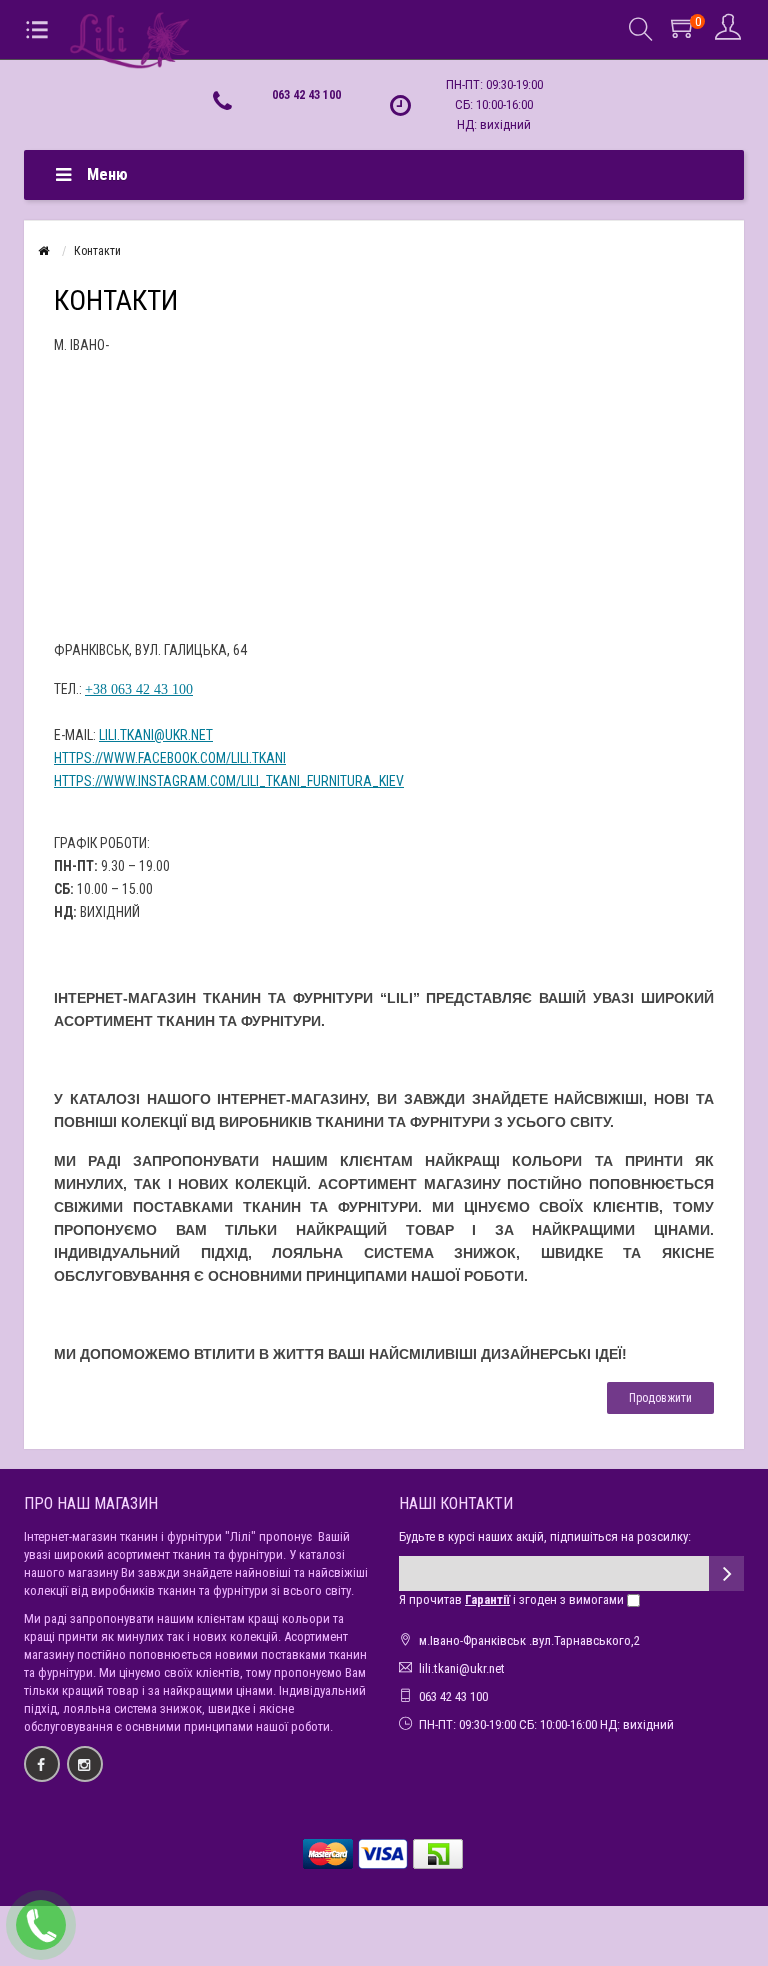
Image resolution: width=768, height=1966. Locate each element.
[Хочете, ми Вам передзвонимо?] (41, 1925)
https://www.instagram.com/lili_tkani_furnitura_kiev (229, 781)
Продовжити (660, 1398)
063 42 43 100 (306, 95)
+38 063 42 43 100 (139, 689)
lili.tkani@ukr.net (156, 735)
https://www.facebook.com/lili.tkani (170, 758)
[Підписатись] (726, 1573)
